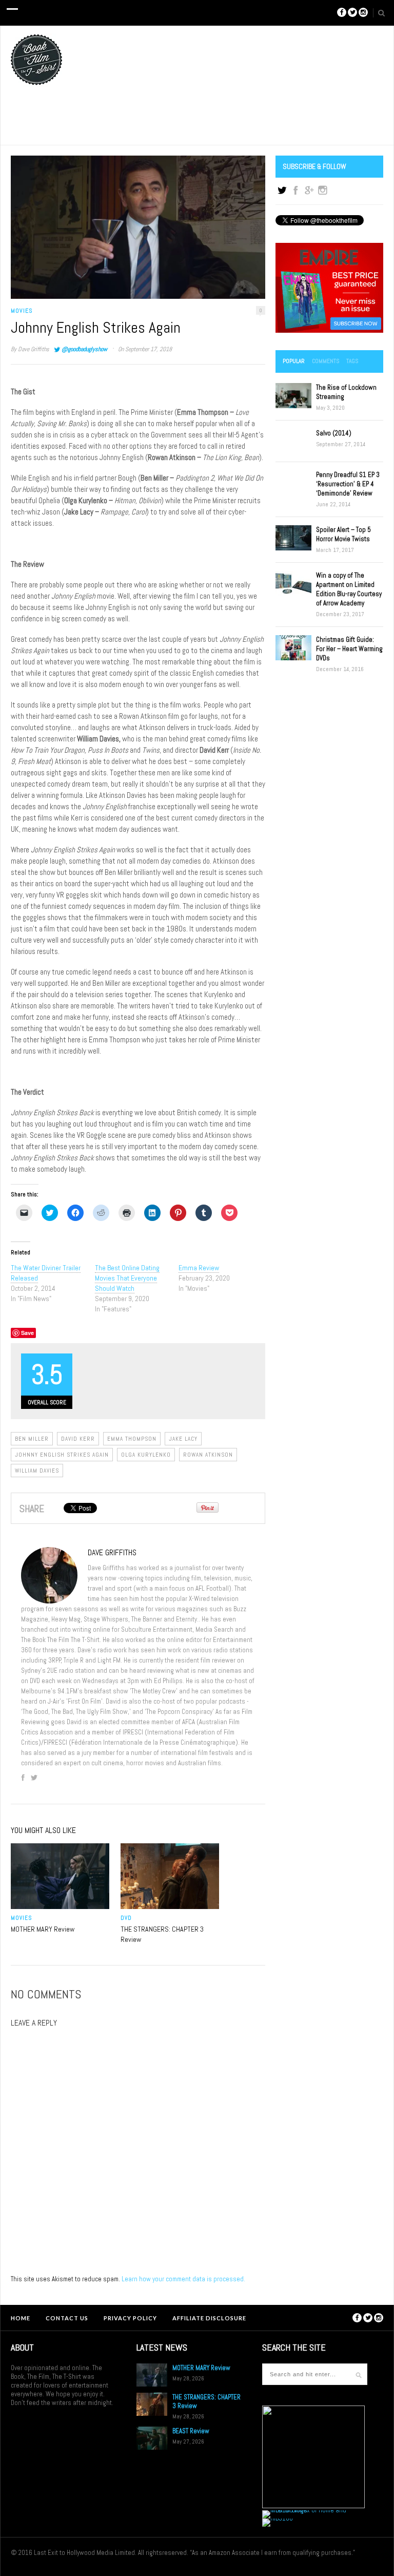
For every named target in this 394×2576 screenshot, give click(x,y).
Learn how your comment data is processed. (183, 2279)
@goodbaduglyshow (84, 349)
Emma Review (199, 1268)
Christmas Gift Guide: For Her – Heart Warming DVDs (349, 649)
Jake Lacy (183, 1439)
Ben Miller (32, 1439)
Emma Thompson (132, 1439)
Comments (326, 361)
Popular (294, 361)
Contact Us (67, 2318)
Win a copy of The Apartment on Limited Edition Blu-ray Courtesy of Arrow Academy (349, 589)
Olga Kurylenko (146, 1455)
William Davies (37, 1471)
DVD (126, 1918)
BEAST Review (191, 2431)
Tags (352, 361)
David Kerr (78, 1439)
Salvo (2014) (334, 433)
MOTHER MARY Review (43, 1929)
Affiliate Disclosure (209, 2318)
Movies (22, 311)
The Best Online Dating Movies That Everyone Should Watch (127, 1278)
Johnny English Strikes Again (62, 1455)
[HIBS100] (278, 2518)
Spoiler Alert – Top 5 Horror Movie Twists (343, 534)
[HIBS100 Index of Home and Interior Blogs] (304, 2510)
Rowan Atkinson (208, 1455)
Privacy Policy (130, 2318)
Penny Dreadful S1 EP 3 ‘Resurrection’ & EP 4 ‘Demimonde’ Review (348, 484)
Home (21, 2318)
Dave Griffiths (34, 349)
